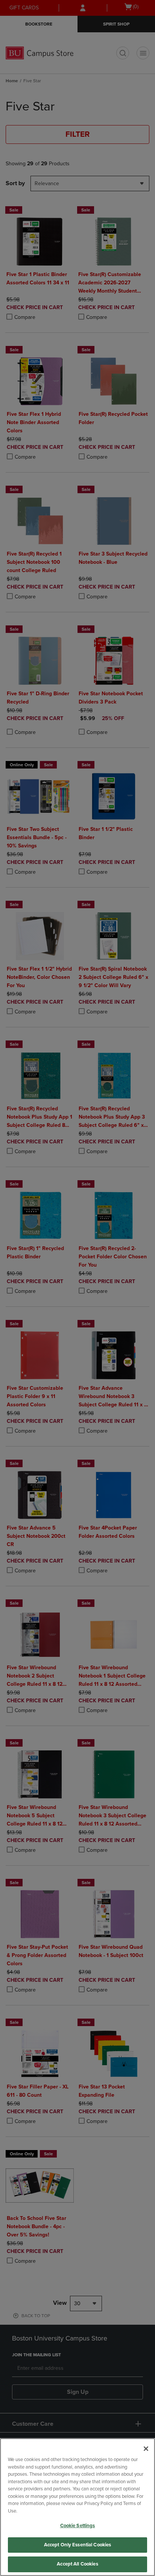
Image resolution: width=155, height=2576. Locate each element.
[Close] (146, 2449)
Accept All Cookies (77, 2564)
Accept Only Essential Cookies (78, 2545)
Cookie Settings (78, 2526)
